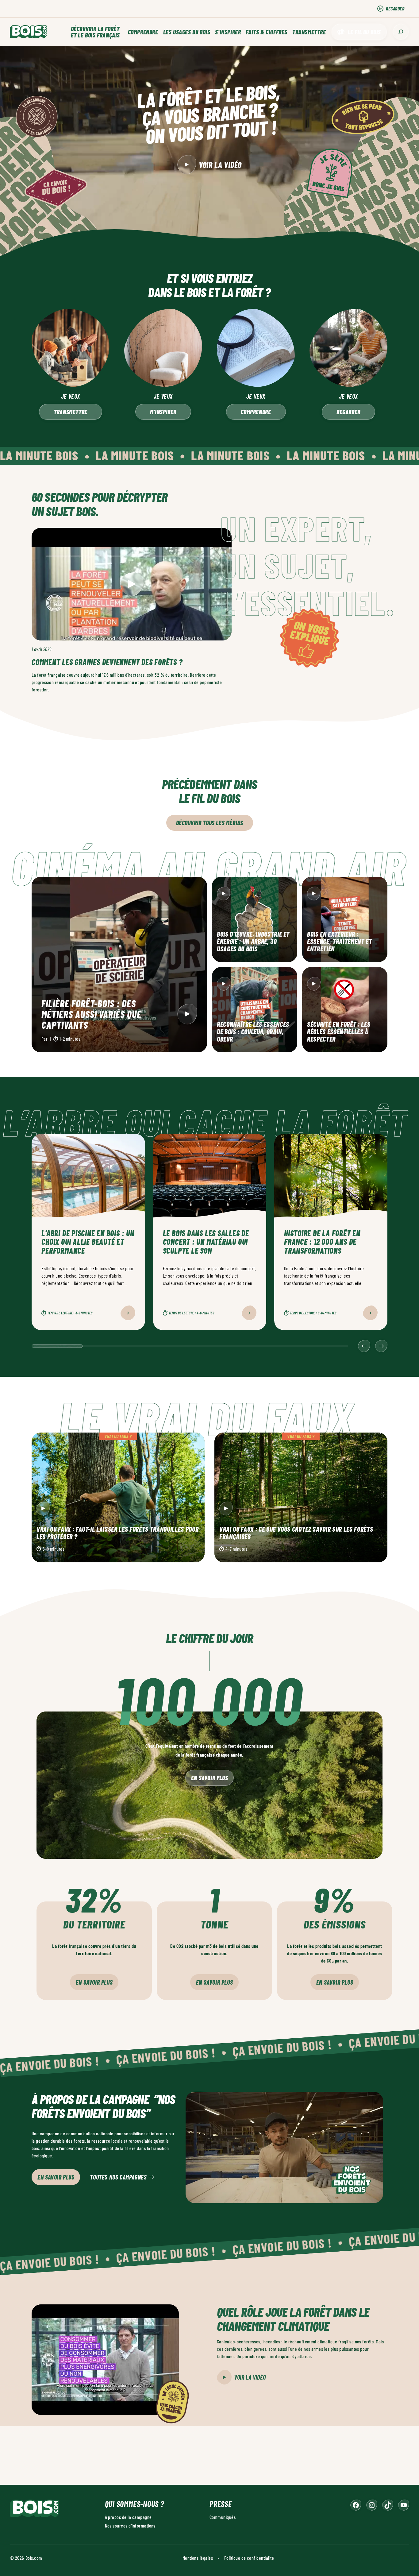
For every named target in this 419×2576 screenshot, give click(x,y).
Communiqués (223, 2517)
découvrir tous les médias (210, 823)
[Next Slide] (381, 1346)
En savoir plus (209, 1778)
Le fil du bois (364, 32)
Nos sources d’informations (130, 2525)
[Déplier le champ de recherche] (401, 32)
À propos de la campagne (128, 2517)
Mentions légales (198, 2557)
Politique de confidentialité (249, 2557)
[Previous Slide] (364, 1346)
